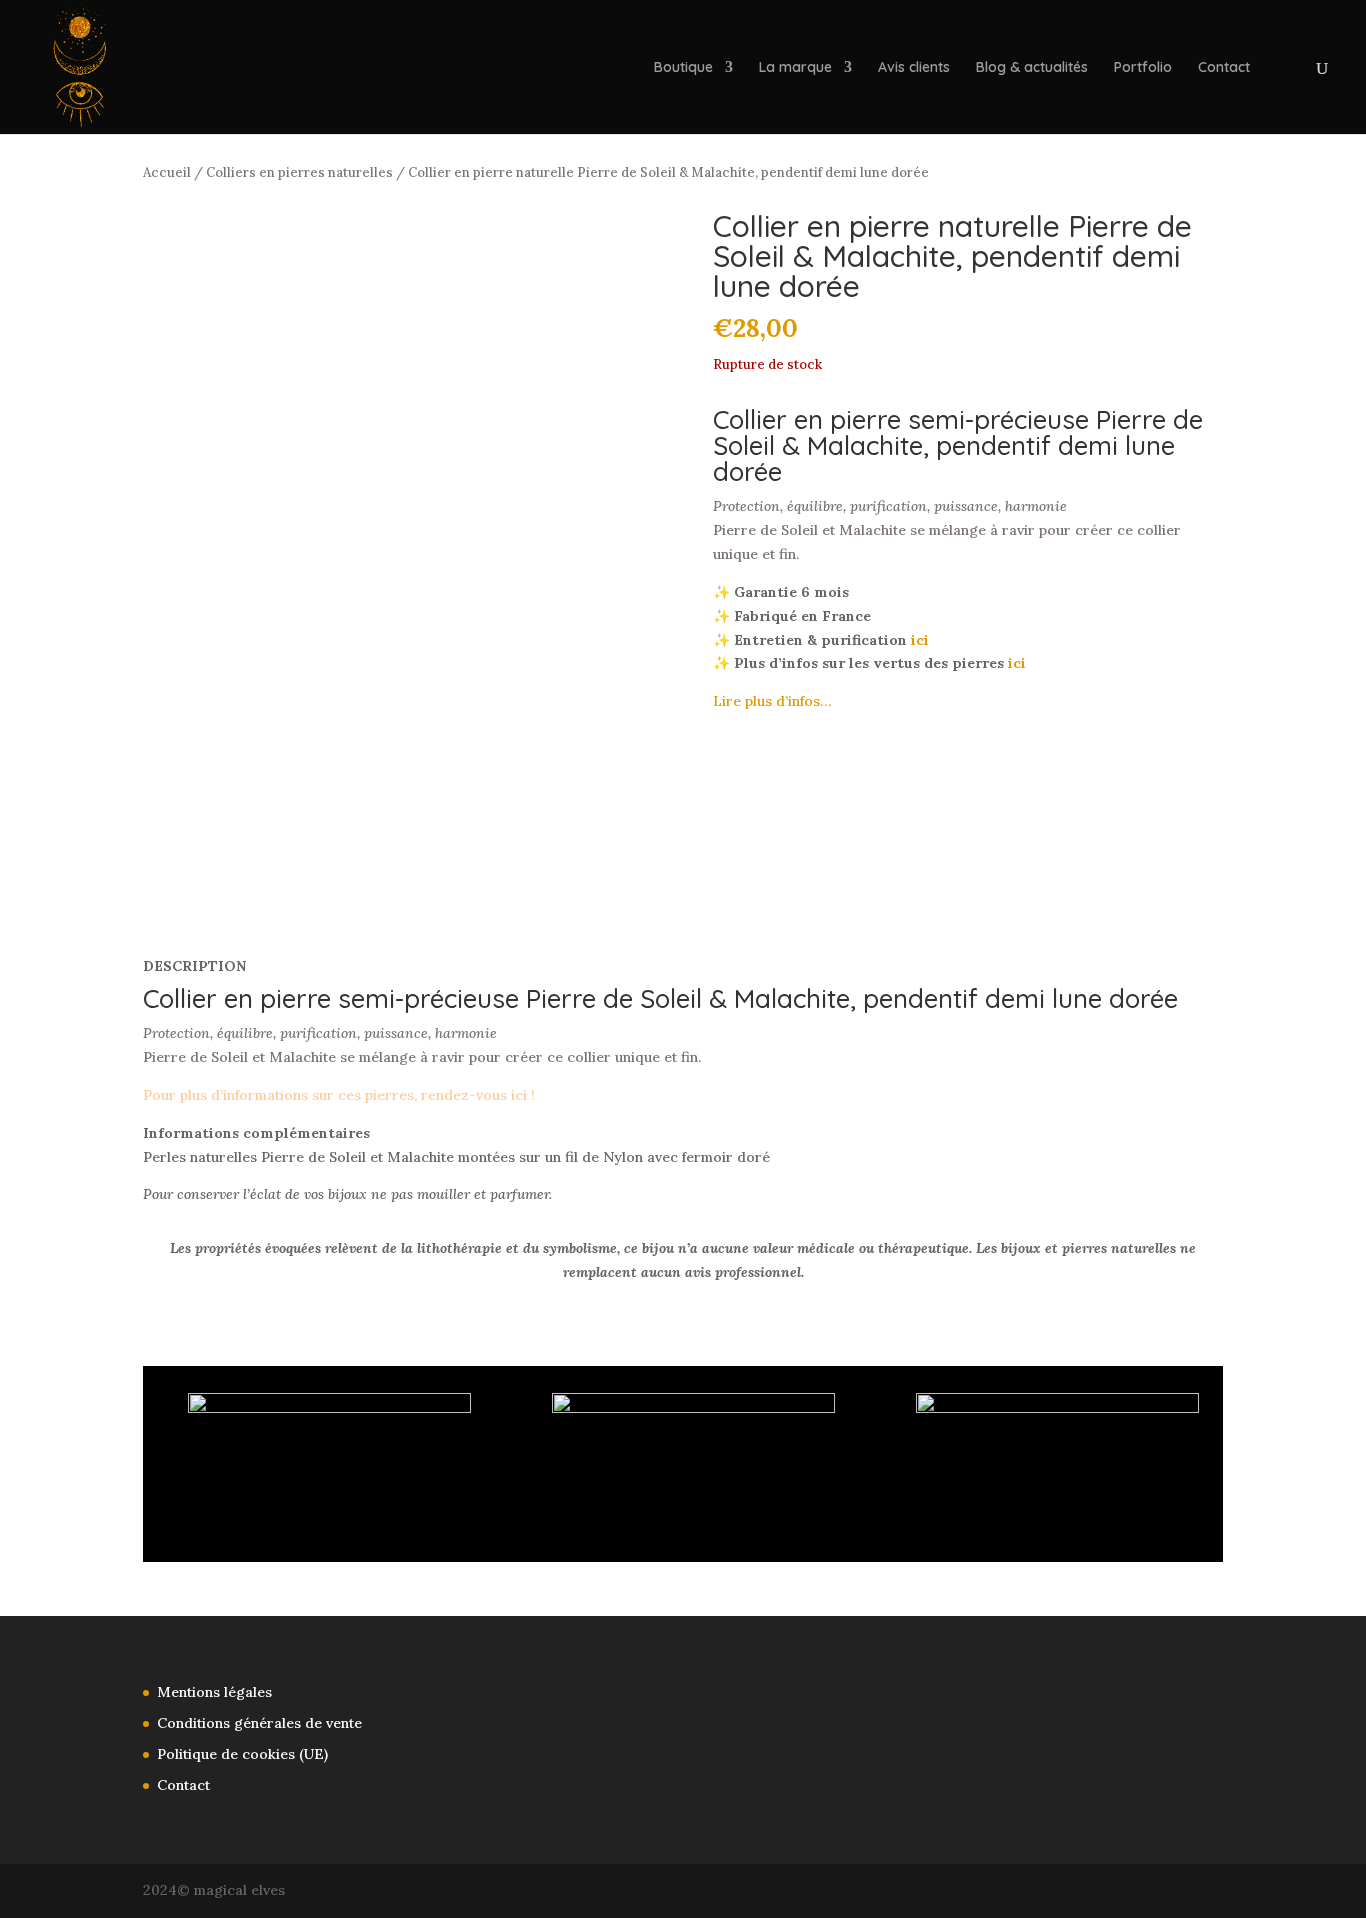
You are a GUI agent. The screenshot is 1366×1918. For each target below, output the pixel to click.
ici (920, 640)
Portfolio (1143, 68)
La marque (795, 68)
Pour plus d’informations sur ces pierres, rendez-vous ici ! (339, 1095)
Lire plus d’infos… (772, 701)
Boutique (683, 68)
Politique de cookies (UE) (242, 1754)
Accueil (167, 172)
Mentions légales (214, 1692)
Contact (1224, 68)
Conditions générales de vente (259, 1723)
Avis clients (914, 68)
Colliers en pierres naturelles (299, 172)
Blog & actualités (1032, 68)
